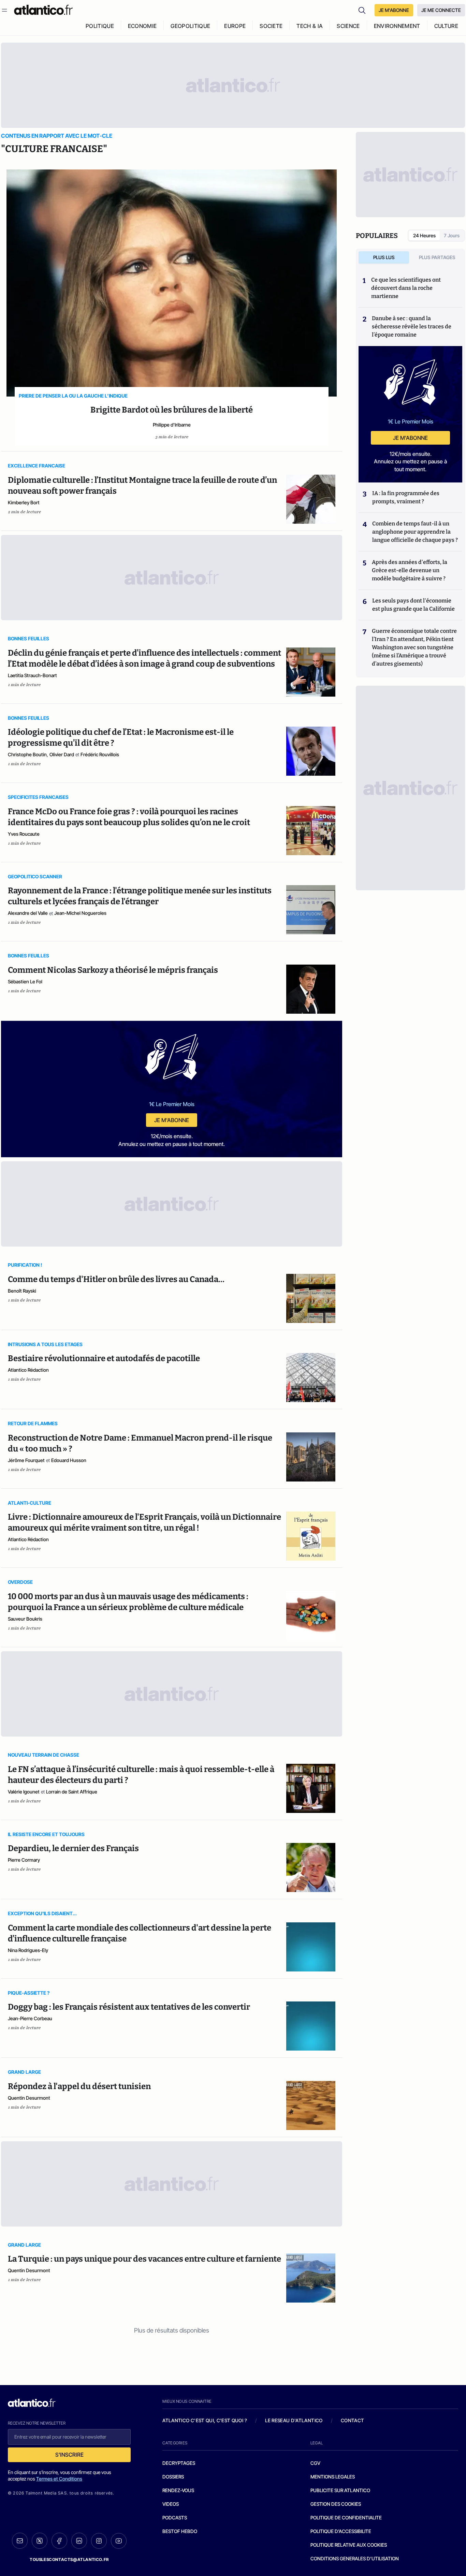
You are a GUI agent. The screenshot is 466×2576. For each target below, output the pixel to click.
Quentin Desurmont (29, 2098)
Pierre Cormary (24, 1860)
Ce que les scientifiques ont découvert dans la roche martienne (406, 288)
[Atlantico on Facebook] (59, 2541)
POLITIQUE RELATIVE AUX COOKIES (349, 2545)
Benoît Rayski (22, 1291)
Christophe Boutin (27, 754)
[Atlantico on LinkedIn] (79, 2541)
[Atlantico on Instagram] (99, 2541)
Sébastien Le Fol (25, 981)
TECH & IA (310, 26)
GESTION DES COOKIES (336, 2504)
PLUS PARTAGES (437, 257)
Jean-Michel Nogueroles (80, 913)
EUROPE (235, 26)
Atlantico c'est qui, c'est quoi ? (205, 2420)
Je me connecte (441, 10)
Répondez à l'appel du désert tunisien (79, 2086)
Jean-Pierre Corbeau (30, 2018)
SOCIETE (271, 26)
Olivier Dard (62, 754)
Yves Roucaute (24, 834)
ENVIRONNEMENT (397, 26)
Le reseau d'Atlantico (294, 2420)
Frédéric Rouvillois (100, 754)
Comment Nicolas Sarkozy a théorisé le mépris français (113, 970)
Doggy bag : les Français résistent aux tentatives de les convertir (129, 2007)
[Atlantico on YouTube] (119, 2541)
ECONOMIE (142, 26)
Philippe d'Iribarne (172, 425)
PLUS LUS (384, 257)
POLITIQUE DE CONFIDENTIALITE (346, 2518)
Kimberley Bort (24, 502)
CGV (315, 2463)
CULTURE (446, 26)
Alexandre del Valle (28, 913)
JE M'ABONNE (394, 10)
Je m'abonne (172, 1120)
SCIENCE (348, 26)
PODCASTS (175, 2518)
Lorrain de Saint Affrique (72, 1792)
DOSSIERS (173, 2477)
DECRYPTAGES (179, 2463)
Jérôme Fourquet (26, 1460)
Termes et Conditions (59, 2479)
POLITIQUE (100, 26)
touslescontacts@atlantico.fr (69, 2559)
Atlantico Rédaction (28, 1370)
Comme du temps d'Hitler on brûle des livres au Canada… (116, 1279)
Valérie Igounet (24, 1792)
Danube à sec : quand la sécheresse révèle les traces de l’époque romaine (412, 326)
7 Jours (452, 235)
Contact (352, 2420)
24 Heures (424, 235)
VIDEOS (171, 2504)
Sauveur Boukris (25, 1619)
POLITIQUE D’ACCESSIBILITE (341, 2531)
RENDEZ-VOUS (178, 2490)
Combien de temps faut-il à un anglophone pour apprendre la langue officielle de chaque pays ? (415, 532)
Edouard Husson (69, 1460)
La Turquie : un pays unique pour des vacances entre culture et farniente (144, 2259)
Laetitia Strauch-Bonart (32, 675)
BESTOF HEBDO (180, 2531)
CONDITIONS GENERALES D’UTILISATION (355, 2558)
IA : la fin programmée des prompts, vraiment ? (406, 497)
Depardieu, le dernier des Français (73, 1848)
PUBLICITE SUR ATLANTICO (340, 2490)
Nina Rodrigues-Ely (28, 1950)
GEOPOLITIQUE (190, 26)
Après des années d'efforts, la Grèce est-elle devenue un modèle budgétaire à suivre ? (410, 570)
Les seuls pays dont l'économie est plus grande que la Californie (413, 605)
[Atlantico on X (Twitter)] (40, 2541)
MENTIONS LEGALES (333, 2477)
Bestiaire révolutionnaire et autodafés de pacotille (104, 1358)
